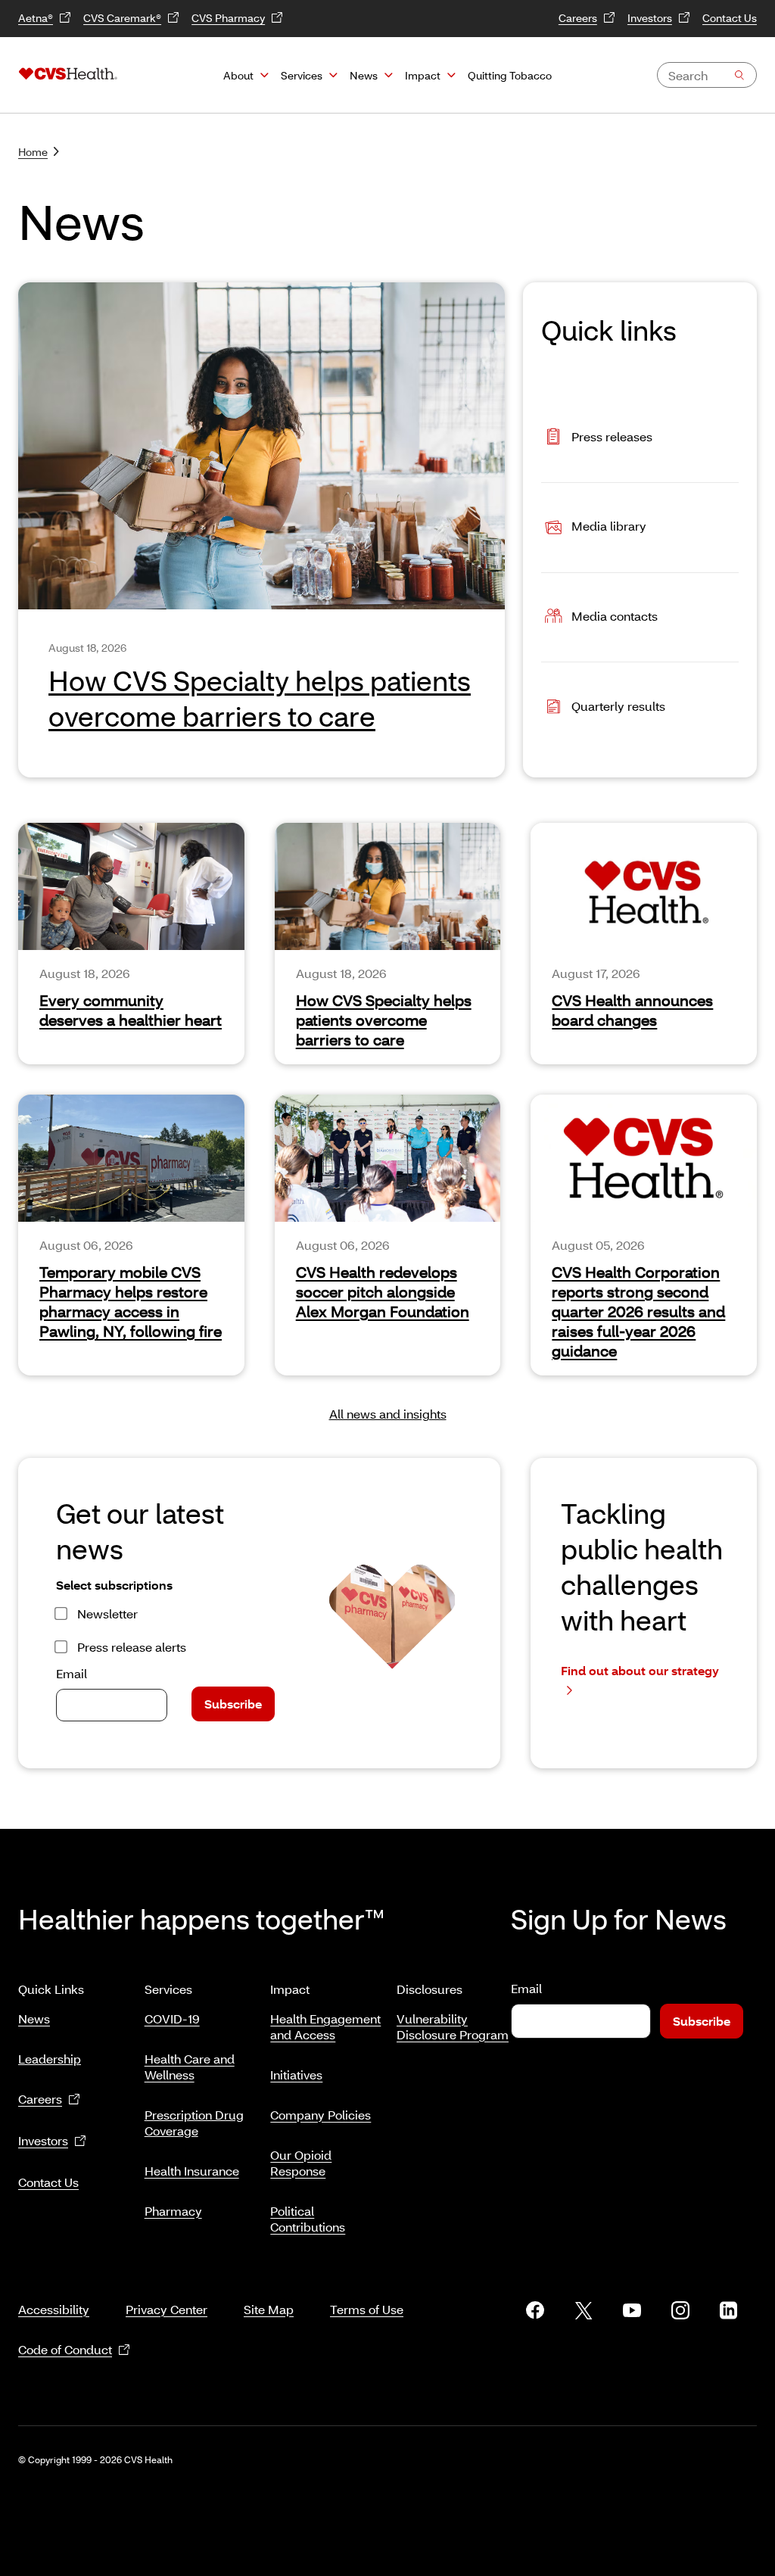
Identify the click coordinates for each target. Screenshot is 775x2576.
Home (33, 152)
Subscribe (233, 1704)
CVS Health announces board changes (632, 1010)
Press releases (612, 436)
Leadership (50, 2059)
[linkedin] (729, 2310)
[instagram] (680, 2310)
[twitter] (584, 2310)
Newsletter (107, 1614)
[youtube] (632, 2310)
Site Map (269, 2309)
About (238, 75)
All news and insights (388, 1414)
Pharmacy (173, 2211)
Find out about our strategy (640, 1670)
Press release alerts (132, 1647)
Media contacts (615, 616)
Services (302, 75)
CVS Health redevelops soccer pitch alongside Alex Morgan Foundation (383, 1291)
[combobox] (707, 75)
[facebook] (535, 2310)
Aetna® (36, 18)
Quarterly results (618, 706)
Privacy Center (167, 2309)
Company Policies (321, 2115)
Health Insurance (192, 2171)
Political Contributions (308, 2219)
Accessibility (54, 2309)
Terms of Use (367, 2309)
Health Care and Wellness (190, 2067)
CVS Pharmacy (228, 18)
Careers (578, 18)
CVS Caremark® (122, 18)
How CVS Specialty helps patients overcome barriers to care (384, 1020)
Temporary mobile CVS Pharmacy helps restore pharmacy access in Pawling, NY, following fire (131, 1301)
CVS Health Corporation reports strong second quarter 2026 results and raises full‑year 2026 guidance (638, 1311)
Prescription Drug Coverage (194, 2123)
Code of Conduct (65, 2349)
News (364, 75)
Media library (609, 526)
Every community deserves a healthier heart (131, 1010)
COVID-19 (172, 2018)
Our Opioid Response (301, 2163)
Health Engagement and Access (325, 2026)
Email (72, 1673)
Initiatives (296, 2075)
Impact (423, 75)
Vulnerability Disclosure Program (453, 2026)
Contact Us (730, 18)
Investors (650, 18)
